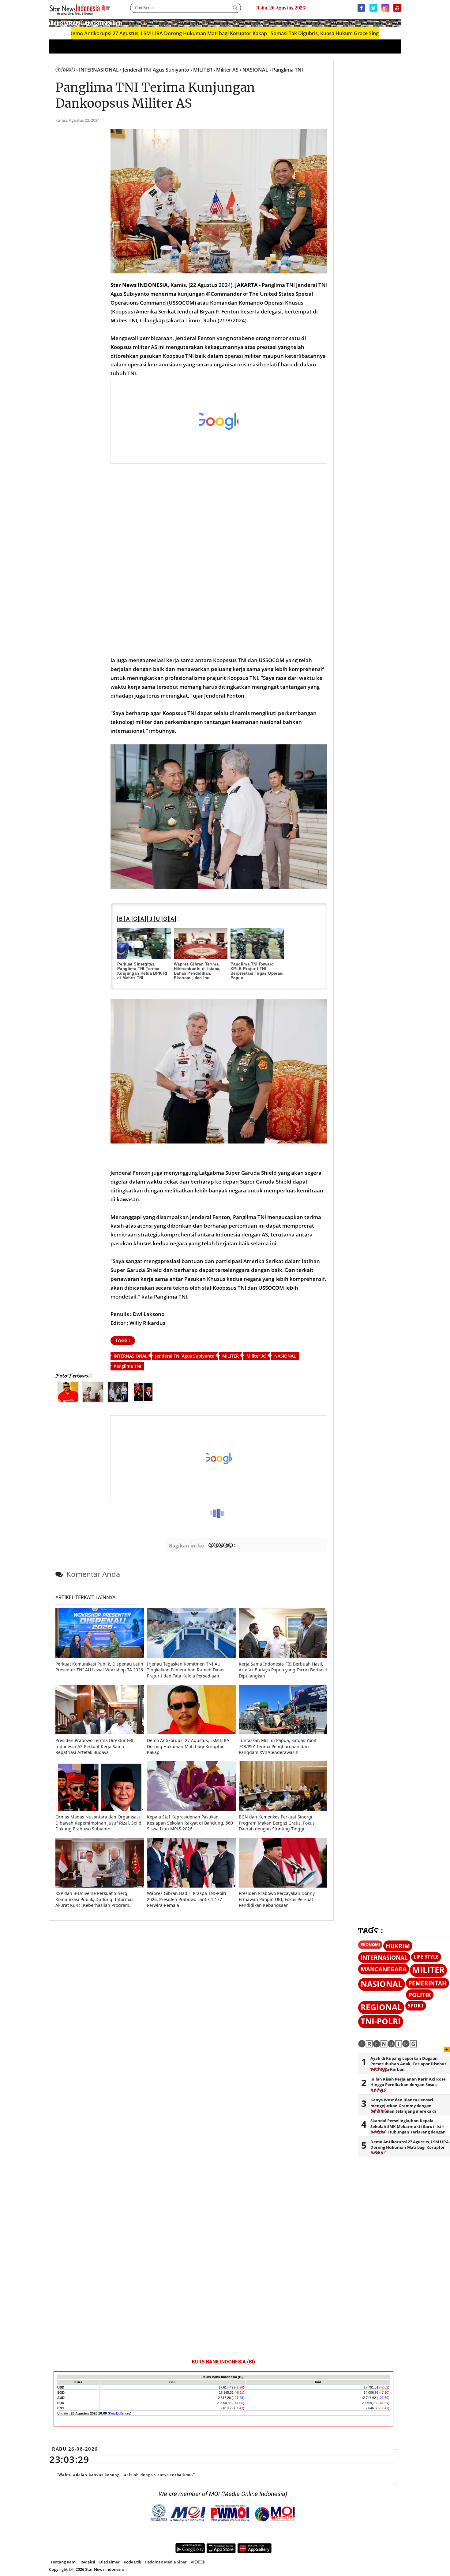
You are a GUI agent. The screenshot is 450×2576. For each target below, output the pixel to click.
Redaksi (88, 2562)
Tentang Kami (64, 2562)
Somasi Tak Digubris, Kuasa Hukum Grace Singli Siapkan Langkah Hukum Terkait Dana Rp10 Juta (316, 33)
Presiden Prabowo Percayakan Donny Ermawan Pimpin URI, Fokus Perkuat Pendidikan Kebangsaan (277, 1899)
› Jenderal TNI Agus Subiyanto (155, 70)
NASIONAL (285, 1356)
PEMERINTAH (427, 1983)
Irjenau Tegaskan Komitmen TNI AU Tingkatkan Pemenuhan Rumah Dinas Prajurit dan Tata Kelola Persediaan (186, 1670)
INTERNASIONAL (131, 1356)
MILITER (231, 1356)
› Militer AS (226, 70)
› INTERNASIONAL (97, 70)
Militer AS (257, 1356)
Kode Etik (132, 2562)
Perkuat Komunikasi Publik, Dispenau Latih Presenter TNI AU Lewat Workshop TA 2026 (99, 1667)
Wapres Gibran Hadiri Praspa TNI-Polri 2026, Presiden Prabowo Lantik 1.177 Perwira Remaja (187, 1899)
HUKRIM (398, 1946)
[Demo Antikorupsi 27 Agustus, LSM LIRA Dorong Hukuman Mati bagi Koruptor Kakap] (191, 1733)
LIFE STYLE (426, 1957)
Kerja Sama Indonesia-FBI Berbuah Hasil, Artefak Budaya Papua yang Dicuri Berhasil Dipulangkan (283, 1670)
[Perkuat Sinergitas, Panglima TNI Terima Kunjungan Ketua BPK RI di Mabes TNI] (144, 943)
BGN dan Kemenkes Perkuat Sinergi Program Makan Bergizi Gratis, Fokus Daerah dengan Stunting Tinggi (277, 1823)
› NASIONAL (254, 70)
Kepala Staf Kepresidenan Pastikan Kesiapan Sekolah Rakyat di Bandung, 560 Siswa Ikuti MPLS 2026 (190, 1823)
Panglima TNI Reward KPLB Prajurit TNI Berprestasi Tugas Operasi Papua (257, 971)
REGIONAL (381, 2007)
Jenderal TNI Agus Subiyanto (185, 1356)
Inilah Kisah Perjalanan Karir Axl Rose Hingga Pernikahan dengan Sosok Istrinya (408, 2085)
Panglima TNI (127, 1366)
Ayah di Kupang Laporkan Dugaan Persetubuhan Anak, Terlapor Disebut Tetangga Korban (408, 2064)
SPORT (416, 2006)
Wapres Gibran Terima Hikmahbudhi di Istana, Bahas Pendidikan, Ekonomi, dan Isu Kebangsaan (197, 973)
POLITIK (420, 1995)
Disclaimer (109, 2562)
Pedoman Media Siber (166, 2562)
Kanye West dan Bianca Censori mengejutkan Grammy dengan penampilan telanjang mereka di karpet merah (403, 2108)
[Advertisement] (219, 421)
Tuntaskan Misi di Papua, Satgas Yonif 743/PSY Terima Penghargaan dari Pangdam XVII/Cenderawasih (278, 1746)
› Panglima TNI (286, 70)
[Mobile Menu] (398, 23)
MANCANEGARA (384, 1969)
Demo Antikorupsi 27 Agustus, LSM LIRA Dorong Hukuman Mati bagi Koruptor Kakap (102, 33)
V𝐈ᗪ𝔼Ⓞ (198, 2562)
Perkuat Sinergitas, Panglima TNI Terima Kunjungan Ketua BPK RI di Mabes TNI (142, 971)
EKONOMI (370, 1944)
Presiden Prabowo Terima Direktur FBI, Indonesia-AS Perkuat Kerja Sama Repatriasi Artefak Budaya (95, 1746)
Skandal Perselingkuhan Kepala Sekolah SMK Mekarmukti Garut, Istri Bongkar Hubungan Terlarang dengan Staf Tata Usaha (408, 2129)
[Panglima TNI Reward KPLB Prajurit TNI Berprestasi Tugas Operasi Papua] (257, 943)
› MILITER (201, 70)
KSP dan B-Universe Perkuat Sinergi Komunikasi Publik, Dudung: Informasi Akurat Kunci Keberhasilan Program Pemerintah (95, 1899)
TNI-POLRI (381, 2021)
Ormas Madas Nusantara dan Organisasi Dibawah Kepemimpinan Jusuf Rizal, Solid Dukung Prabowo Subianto (98, 1823)
